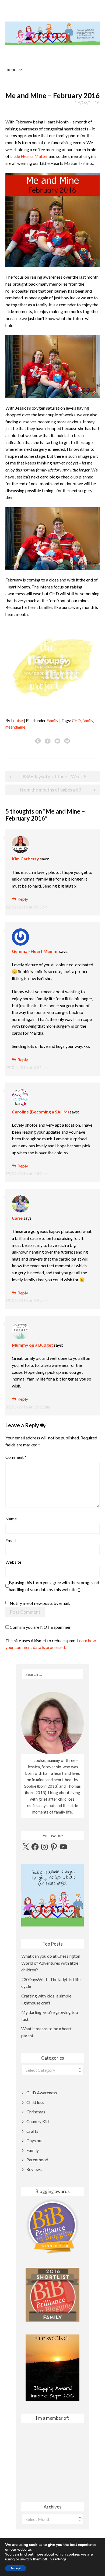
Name (11, 1519)
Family (52, 721)
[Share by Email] (67, 741)
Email (10, 1540)
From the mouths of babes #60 (50, 790)
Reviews (34, 2169)
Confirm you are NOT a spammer (40, 1627)
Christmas (36, 2112)
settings (60, 2559)
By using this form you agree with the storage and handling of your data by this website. (54, 1586)
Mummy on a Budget (32, 1345)
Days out (35, 2140)
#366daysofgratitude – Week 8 (55, 777)
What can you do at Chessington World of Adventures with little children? (51, 1963)
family (88, 721)
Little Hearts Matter (29, 156)
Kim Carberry (25, 859)
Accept (16, 2568)
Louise (17, 721)
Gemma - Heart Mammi (35, 951)
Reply (23, 899)
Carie (17, 1218)
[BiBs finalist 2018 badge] (52, 2226)
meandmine (15, 727)
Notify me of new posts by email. (40, 1603)
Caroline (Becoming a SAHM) (40, 1112)
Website (13, 1562)
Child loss (35, 2102)
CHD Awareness (42, 2093)
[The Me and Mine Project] (52, 667)
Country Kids (38, 2121)
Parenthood (37, 2160)
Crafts (32, 2131)
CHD (76, 721)
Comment (16, 1457)
